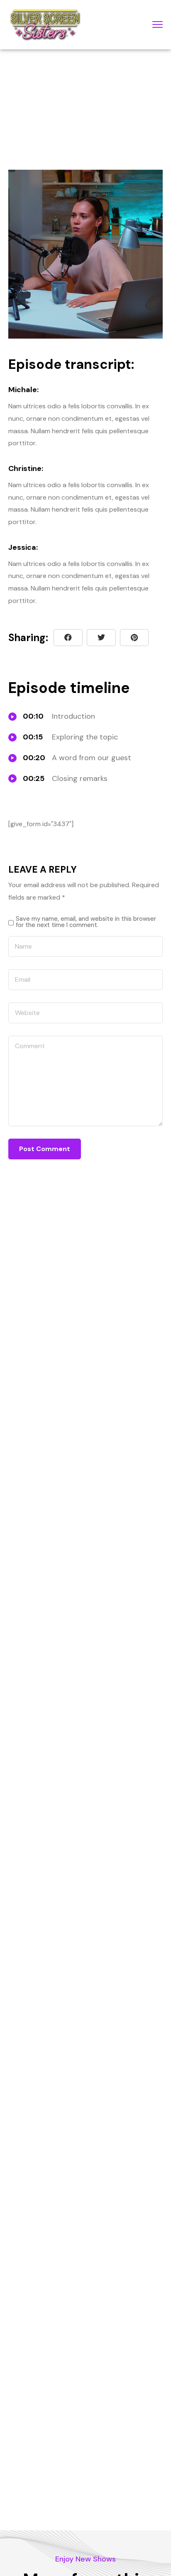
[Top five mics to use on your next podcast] (134, 638)
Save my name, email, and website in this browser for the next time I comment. (86, 922)
